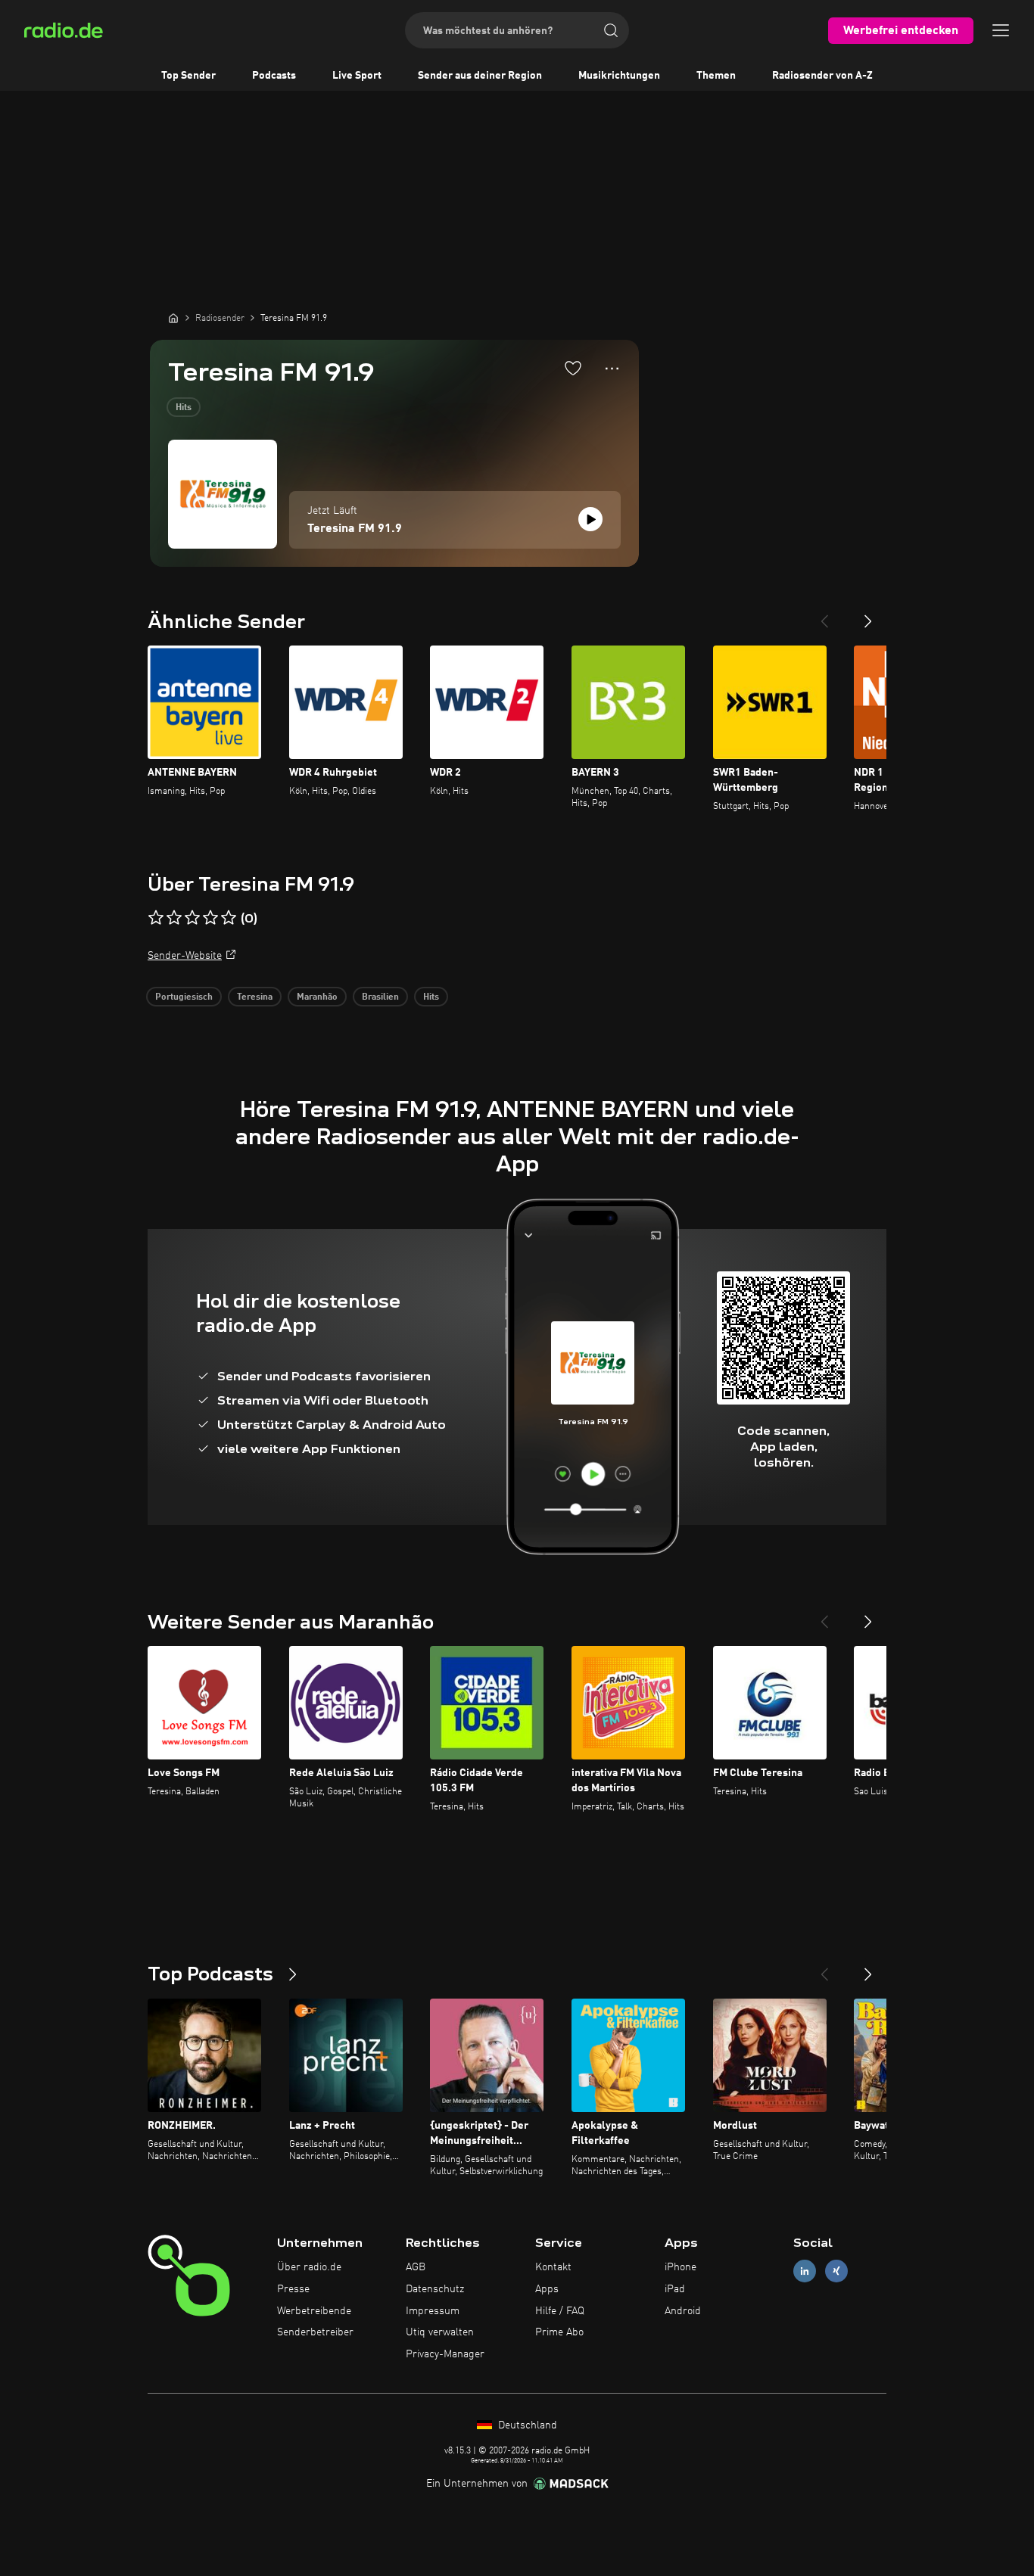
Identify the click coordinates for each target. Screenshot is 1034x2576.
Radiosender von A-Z (822, 76)
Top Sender (188, 76)
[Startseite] (173, 318)
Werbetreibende (314, 2311)
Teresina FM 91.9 (355, 529)
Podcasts (274, 76)
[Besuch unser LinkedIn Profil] (805, 2271)
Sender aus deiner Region (480, 76)
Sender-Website (185, 956)
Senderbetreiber (315, 2332)
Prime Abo (559, 2332)
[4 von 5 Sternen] (210, 918)
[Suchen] (611, 30)
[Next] (868, 615)
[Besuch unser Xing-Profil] (836, 2271)
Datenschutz (435, 2289)
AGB (416, 2267)
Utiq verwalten (440, 2332)
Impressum (433, 2311)
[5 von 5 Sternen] (229, 918)
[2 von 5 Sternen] (174, 918)
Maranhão (317, 997)
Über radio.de (309, 2267)
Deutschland (526, 2425)
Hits (184, 408)
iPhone (681, 2267)
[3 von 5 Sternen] (192, 918)
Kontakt (553, 2267)
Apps (547, 2289)
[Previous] (824, 615)
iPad (675, 2289)
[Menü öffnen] (1001, 30)
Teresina (255, 997)
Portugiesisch (184, 997)
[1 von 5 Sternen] (156, 918)
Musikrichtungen (619, 76)
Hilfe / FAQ (560, 2311)
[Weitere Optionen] (612, 369)
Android (683, 2311)
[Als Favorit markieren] (573, 368)
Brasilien (380, 997)
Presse (293, 2289)
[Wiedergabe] (590, 519)
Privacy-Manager (445, 2354)
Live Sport (357, 76)
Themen (716, 76)
